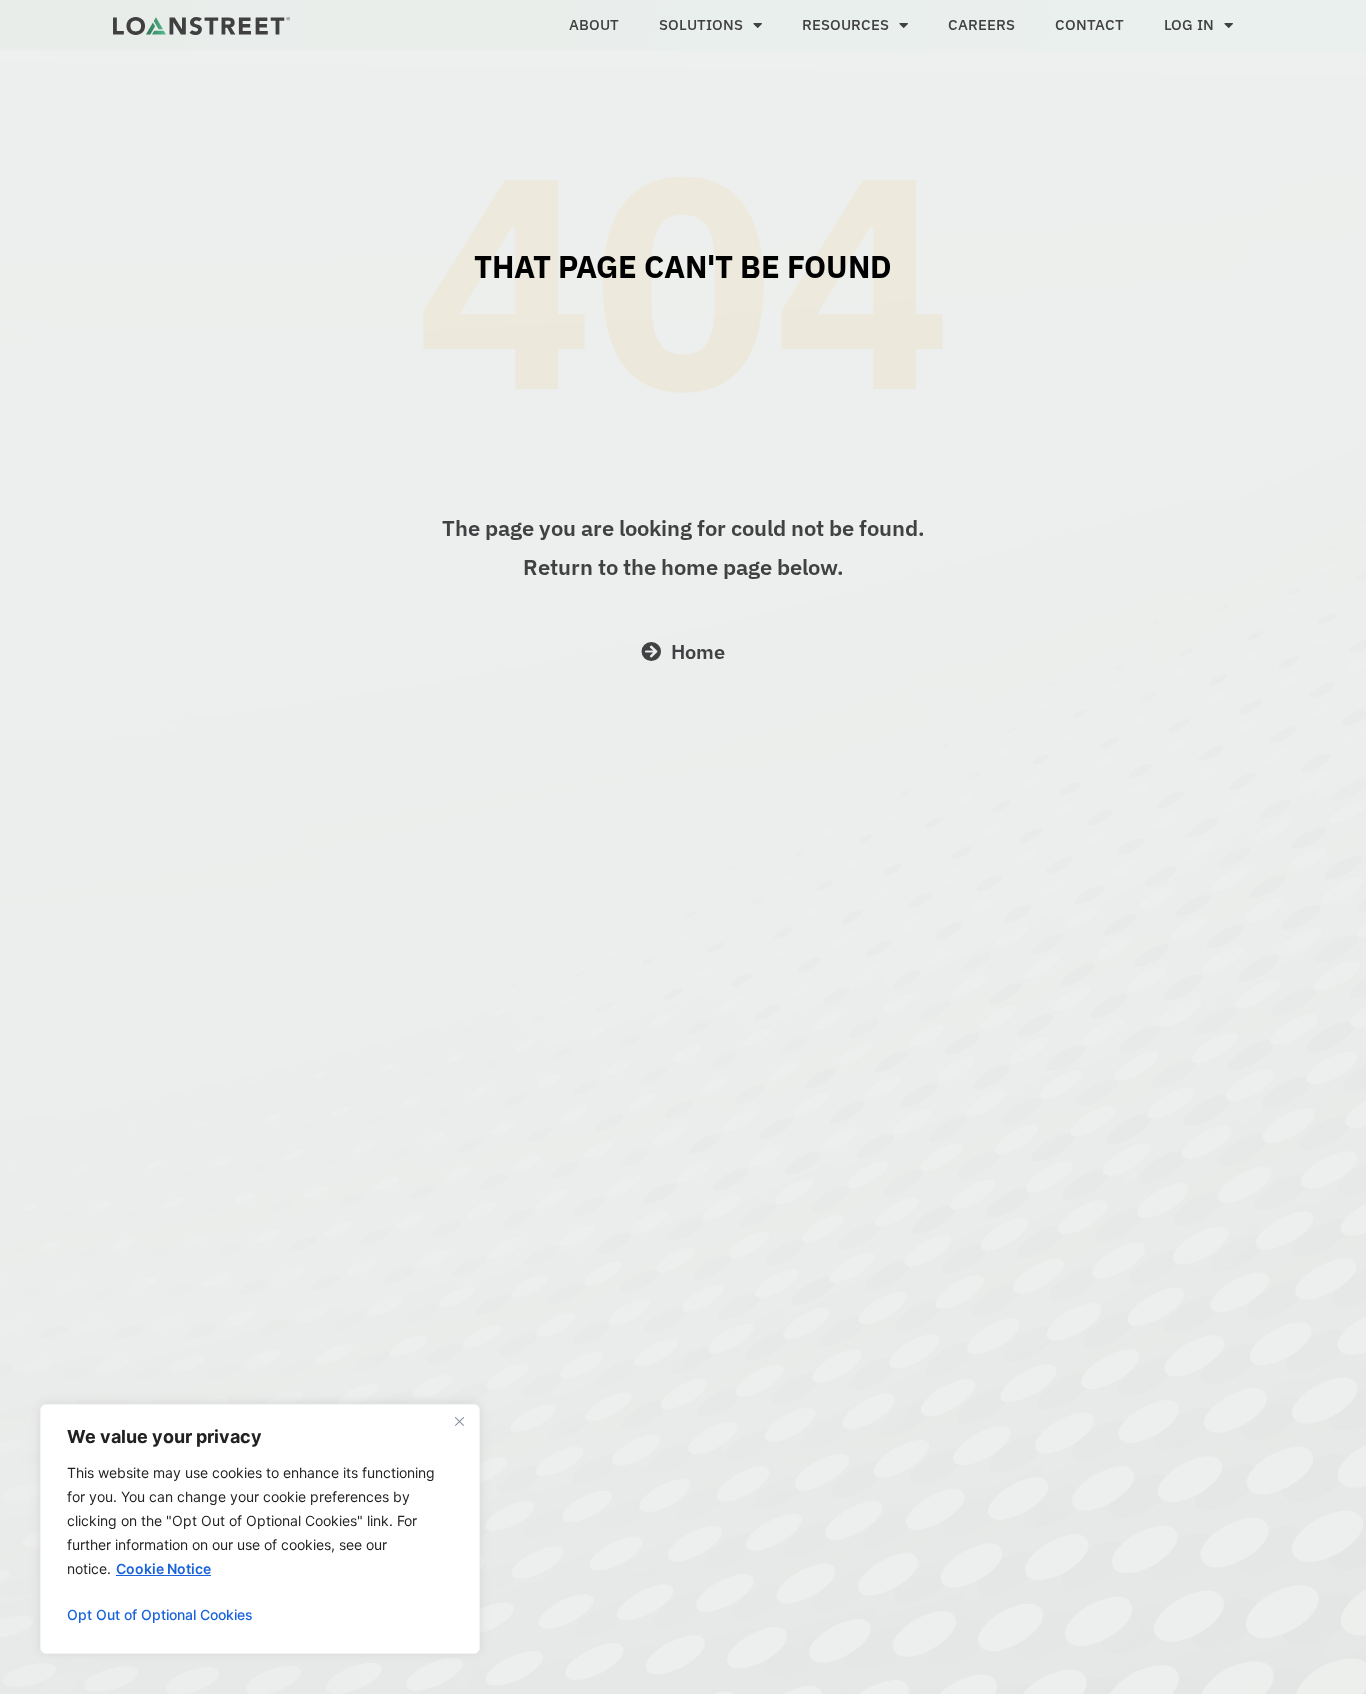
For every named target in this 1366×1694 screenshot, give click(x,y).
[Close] (459, 1421)
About (594, 24)
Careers (981, 24)
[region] (260, 1529)
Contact (1089, 24)
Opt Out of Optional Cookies (160, 1614)
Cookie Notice (163, 1568)
